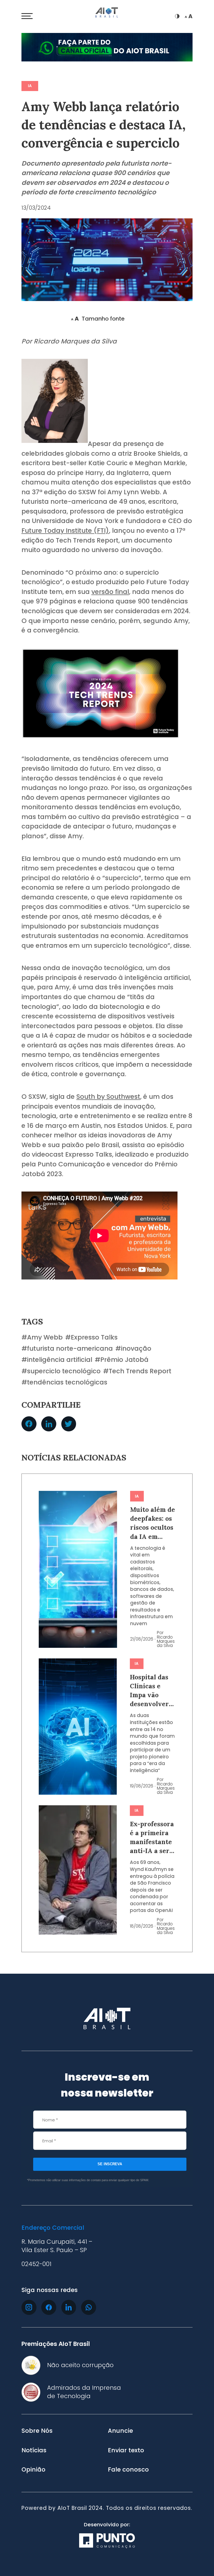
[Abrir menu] (27, 16)
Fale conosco (128, 2470)
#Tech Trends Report (137, 1371)
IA (30, 86)
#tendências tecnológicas (64, 1382)
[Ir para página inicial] (107, 13)
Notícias (34, 2450)
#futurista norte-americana (67, 1349)
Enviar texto (126, 2450)
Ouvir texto (44, 319)
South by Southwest (108, 1097)
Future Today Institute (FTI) (65, 531)
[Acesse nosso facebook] (49, 2307)
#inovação (133, 1349)
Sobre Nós (37, 2431)
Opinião (33, 2470)
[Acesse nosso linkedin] (69, 2307)
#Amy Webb (42, 1337)
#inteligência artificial (57, 1360)
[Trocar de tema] (177, 16)
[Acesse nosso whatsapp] (89, 2307)
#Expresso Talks (91, 1337)
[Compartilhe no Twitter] (69, 1424)
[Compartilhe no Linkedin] (49, 1424)
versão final (110, 592)
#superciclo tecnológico (61, 1371)
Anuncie (120, 2431)
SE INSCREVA (110, 2164)
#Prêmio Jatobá (122, 1360)
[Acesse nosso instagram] (29, 2307)
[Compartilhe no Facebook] (29, 1424)
